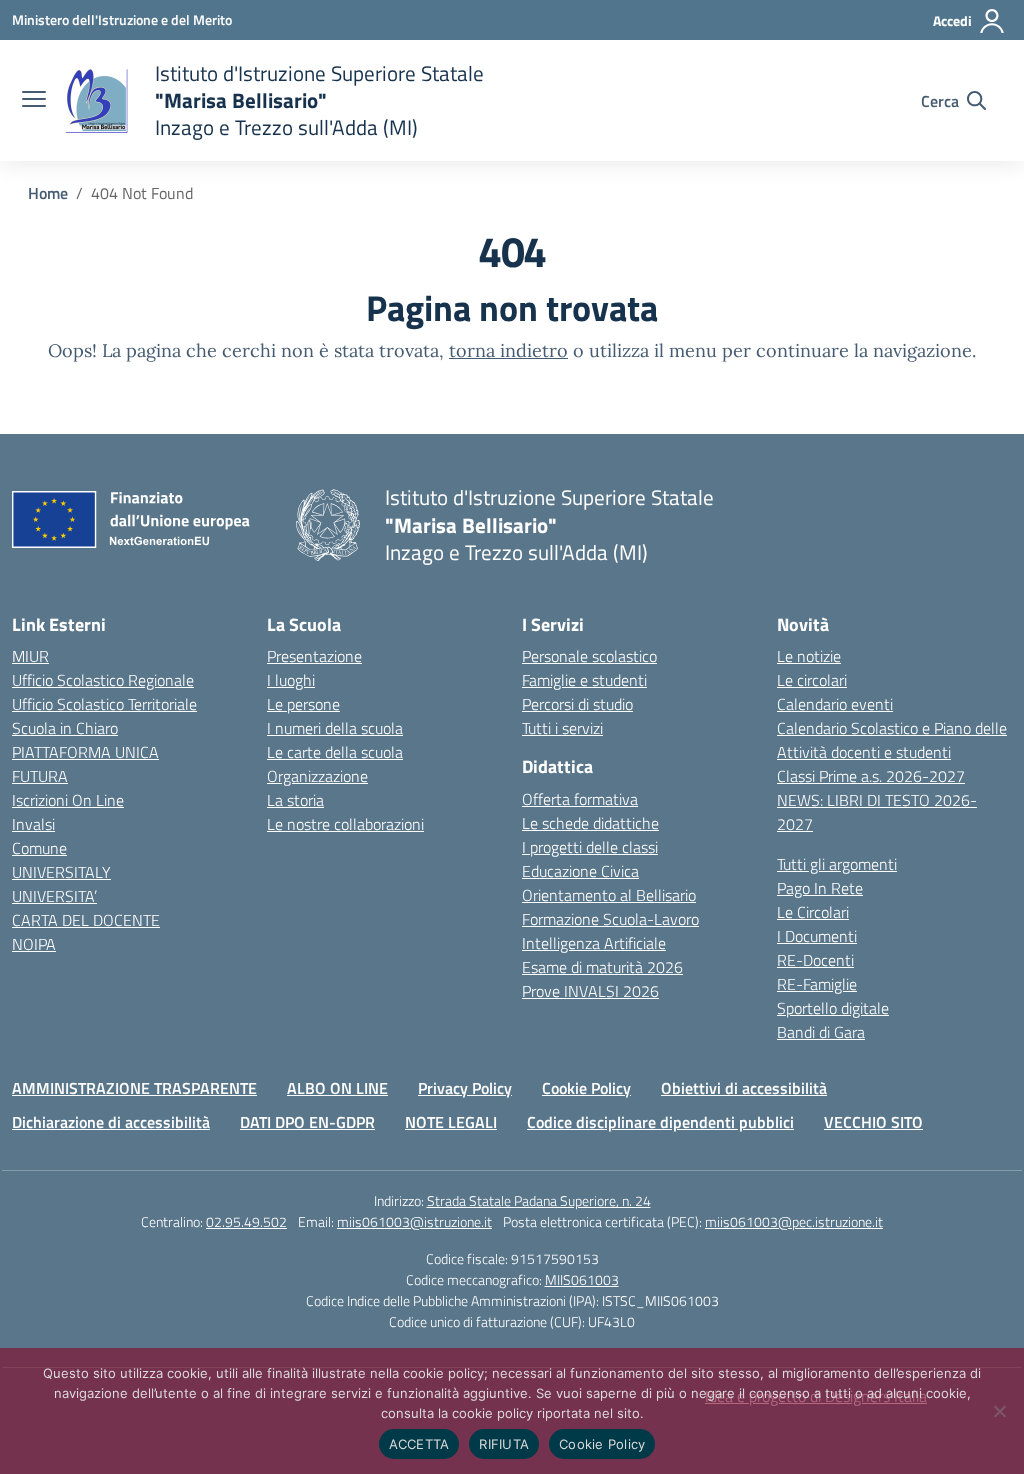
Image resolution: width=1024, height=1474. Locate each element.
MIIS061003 (582, 1279)
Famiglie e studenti (584, 680)
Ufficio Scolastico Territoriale (104, 704)
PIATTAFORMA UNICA (85, 752)
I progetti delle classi (590, 847)
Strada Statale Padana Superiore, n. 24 (539, 1200)
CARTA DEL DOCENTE (86, 920)
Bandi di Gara (821, 1032)
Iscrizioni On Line (68, 800)
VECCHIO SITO (873, 1122)
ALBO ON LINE (337, 1088)
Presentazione (314, 656)
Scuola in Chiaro (65, 728)
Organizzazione (317, 776)
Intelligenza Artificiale (594, 943)
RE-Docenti (815, 960)
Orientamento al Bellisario (609, 895)
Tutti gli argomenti (837, 864)
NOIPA (34, 944)
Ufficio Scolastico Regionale (103, 680)
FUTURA (40, 776)
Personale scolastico (589, 656)
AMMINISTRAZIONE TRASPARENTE (134, 1088)
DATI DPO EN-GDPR (307, 1122)
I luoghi (291, 680)
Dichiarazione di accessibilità (111, 1122)
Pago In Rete (820, 888)
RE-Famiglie (817, 984)
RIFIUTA (504, 1444)
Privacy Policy (465, 1088)
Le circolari (812, 680)
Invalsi (33, 824)
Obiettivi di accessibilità (744, 1088)
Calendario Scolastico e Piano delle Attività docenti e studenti (892, 740)
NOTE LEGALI (451, 1122)
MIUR (30, 656)
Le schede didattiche (590, 823)
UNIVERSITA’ (54, 896)
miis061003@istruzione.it (414, 1221)
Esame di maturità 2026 (602, 967)
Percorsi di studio (577, 704)
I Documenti (817, 936)
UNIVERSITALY (61, 872)
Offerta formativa (580, 799)
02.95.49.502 (246, 1221)
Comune (39, 848)
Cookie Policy (586, 1088)
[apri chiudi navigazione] (34, 101)
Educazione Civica (580, 871)
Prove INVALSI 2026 (590, 991)
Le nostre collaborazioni (345, 824)
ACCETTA (419, 1444)
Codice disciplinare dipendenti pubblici (660, 1122)
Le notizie (809, 656)
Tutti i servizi (562, 728)
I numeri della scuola (335, 728)
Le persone (303, 704)
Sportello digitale (833, 1008)
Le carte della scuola (335, 752)
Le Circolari (813, 912)
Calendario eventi (835, 704)
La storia (295, 800)
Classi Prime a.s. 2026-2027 (871, 776)
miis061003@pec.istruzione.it (794, 1221)
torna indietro (508, 350)
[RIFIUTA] (999, 1411)
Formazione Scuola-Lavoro (610, 919)
